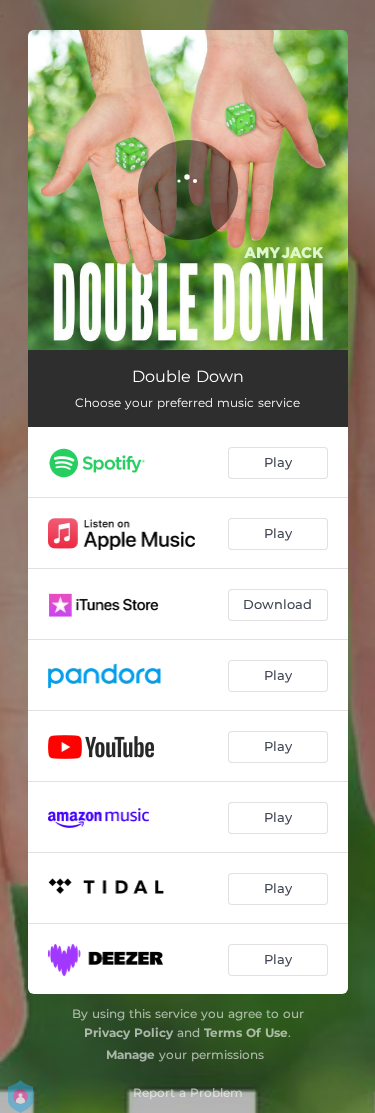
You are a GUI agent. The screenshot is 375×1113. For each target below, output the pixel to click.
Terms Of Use (246, 1032)
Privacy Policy (128, 1032)
